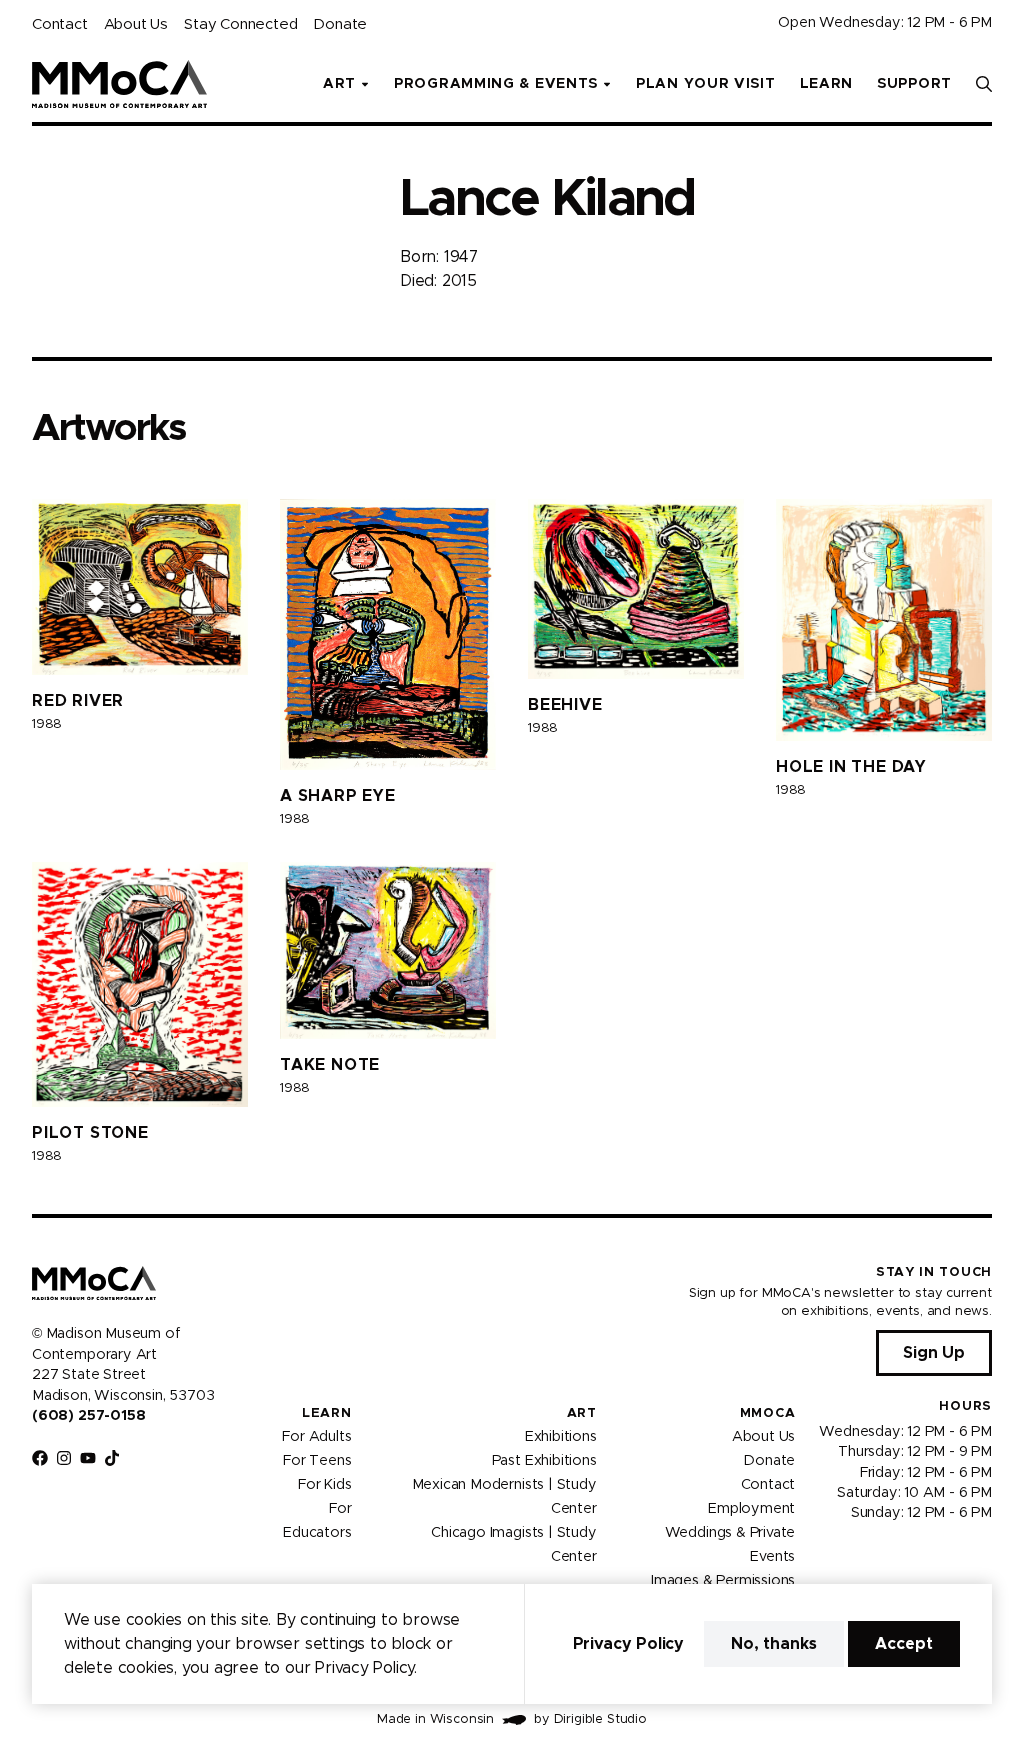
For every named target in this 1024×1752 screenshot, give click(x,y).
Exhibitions (561, 1437)
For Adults (316, 1437)
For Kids (325, 1485)
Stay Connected (240, 24)
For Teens (317, 1461)
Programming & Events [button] (496, 84)
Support (914, 84)
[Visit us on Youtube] (88, 1458)
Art (582, 1413)
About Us (136, 24)
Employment (751, 1509)
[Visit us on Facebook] (40, 1458)
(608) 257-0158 (88, 1416)
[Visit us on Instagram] (64, 1458)
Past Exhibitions (544, 1461)
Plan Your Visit (706, 84)
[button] (984, 84)
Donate (340, 24)
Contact (60, 24)
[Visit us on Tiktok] (112, 1458)
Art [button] (339, 84)
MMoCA (768, 1413)
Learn (827, 84)
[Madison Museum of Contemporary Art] (119, 84)
